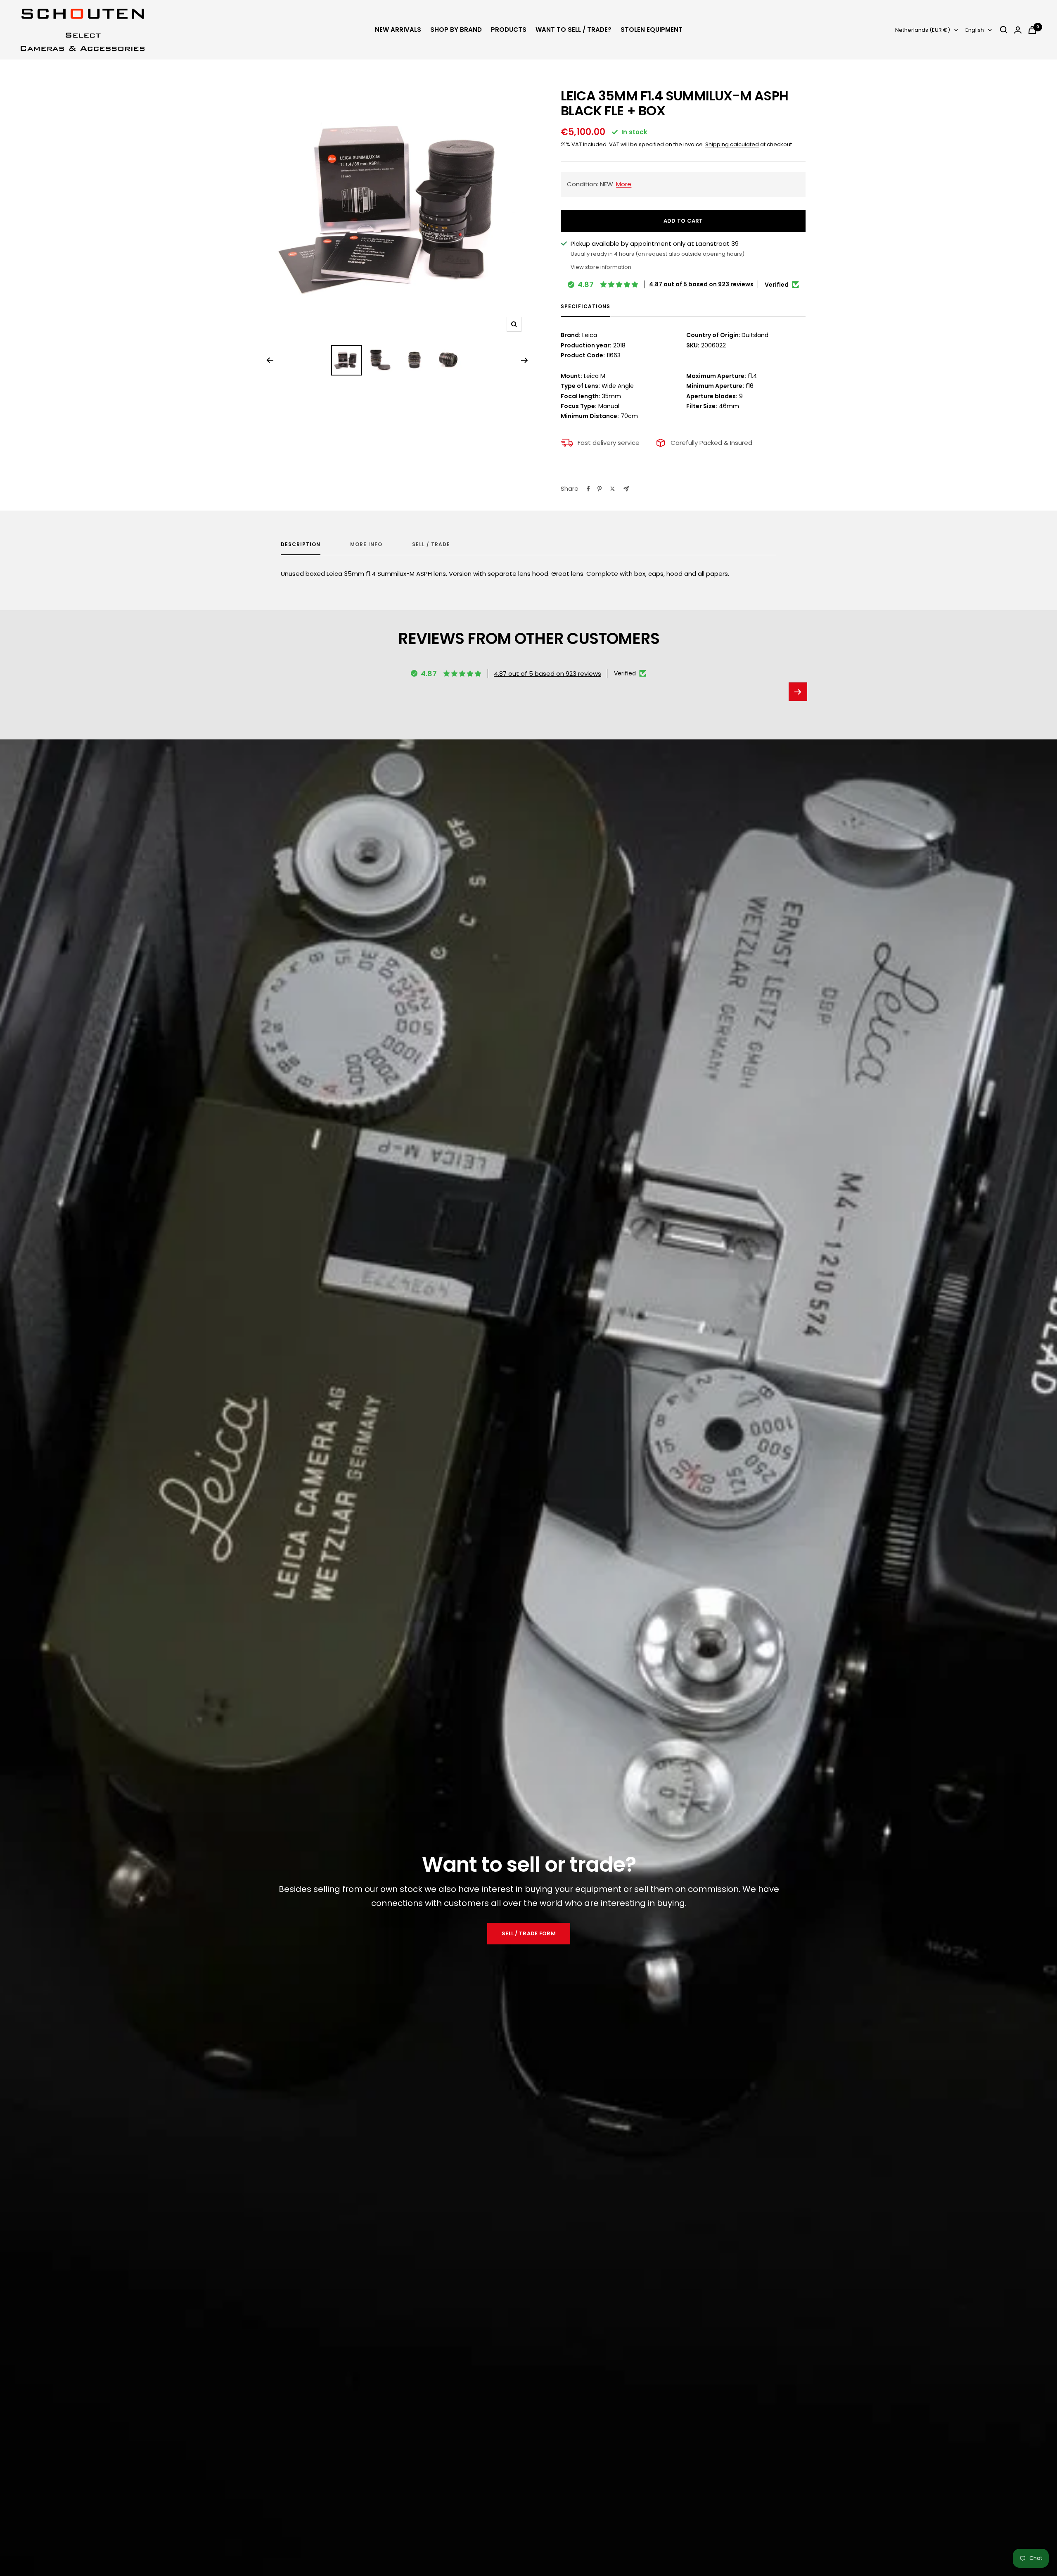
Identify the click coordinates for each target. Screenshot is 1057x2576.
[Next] (525, 360)
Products (509, 30)
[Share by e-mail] (626, 489)
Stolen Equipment (652, 30)
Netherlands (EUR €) (923, 30)
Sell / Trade (431, 545)
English (975, 30)
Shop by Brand (456, 30)
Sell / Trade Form (528, 1933)
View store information (601, 267)
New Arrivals (398, 30)
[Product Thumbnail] (346, 360)
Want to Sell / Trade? (574, 30)
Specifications (585, 307)
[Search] (1004, 30)
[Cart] (1032, 30)
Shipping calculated (732, 144)
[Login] (1018, 30)
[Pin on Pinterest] (600, 489)
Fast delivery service (609, 443)
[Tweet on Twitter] (613, 489)
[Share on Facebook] (588, 489)
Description (301, 545)
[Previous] (270, 360)
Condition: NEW (599, 184)
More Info (366, 545)
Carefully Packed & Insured (711, 443)
